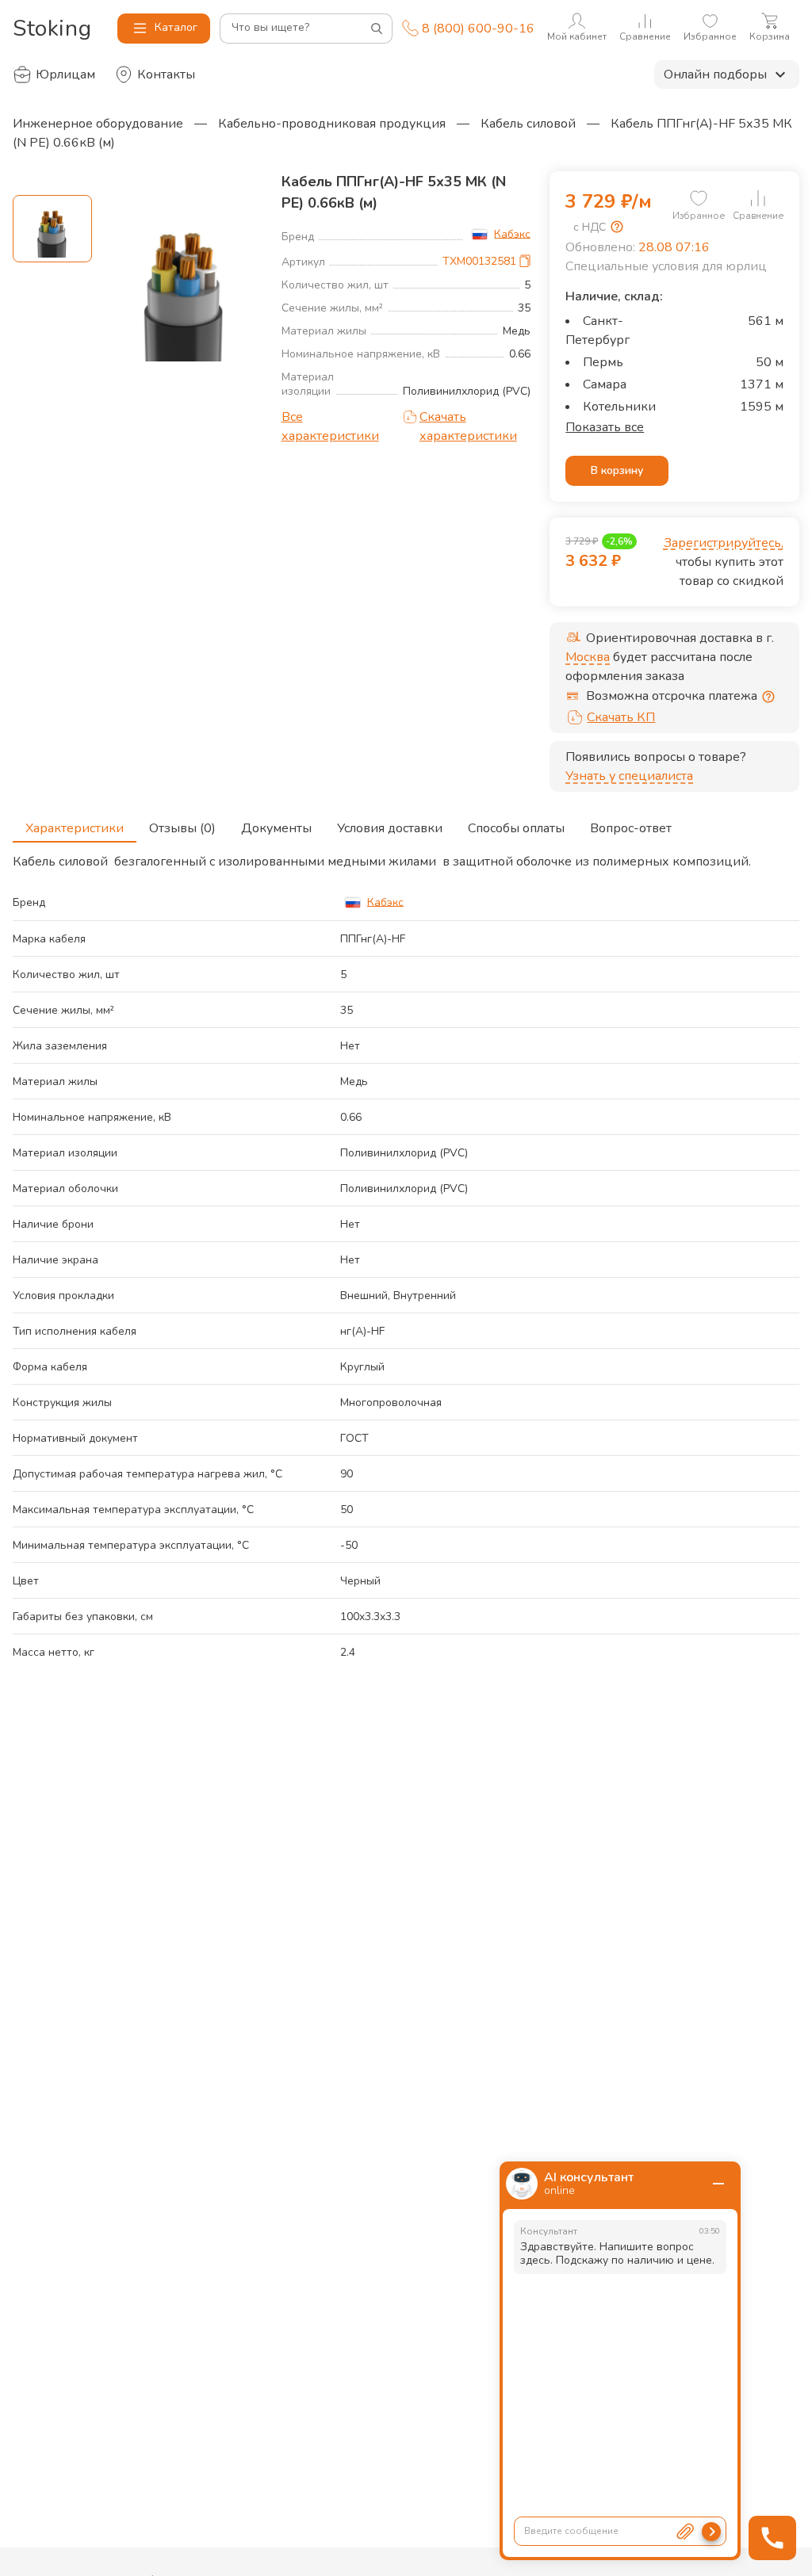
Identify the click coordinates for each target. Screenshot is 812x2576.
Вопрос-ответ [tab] (631, 828)
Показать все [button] (605, 427)
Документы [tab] (276, 828)
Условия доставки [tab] (390, 828)
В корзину (617, 470)
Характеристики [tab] (75, 828)
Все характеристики (330, 426)
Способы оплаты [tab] (516, 828)
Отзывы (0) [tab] (182, 828)
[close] (718, 2184)
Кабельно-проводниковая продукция (332, 124)
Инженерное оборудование (98, 124)
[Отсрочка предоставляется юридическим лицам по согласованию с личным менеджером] (768, 697)
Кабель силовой (528, 124)
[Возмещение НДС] (617, 227)
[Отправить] (711, 2532)
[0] (699, 198)
